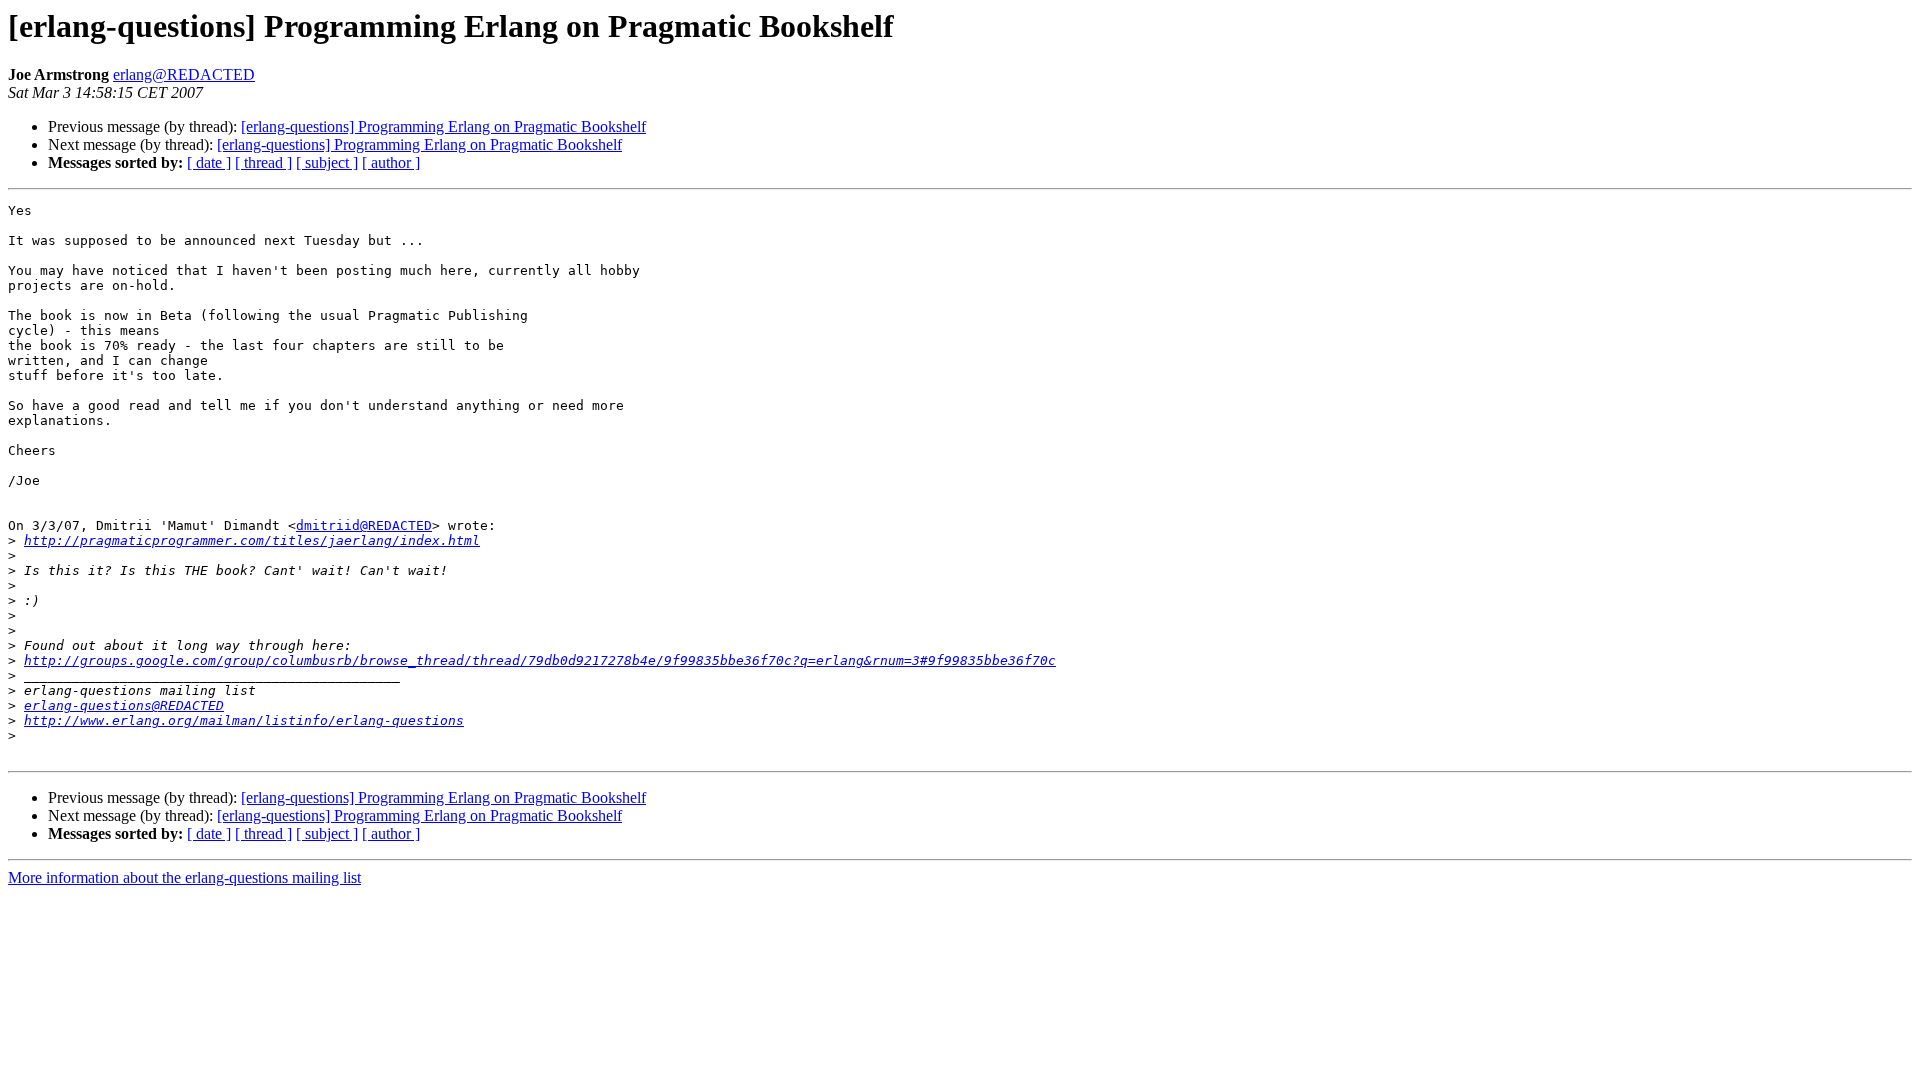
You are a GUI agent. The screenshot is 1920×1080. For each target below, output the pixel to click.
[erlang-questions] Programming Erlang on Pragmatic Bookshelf (443, 126)
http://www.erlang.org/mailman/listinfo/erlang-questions (244, 720)
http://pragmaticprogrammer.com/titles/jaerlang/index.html (252, 540)
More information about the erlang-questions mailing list (184, 877)
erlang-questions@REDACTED (124, 705)
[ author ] (391, 162)
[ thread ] (263, 162)
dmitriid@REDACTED (364, 525)
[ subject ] (327, 162)
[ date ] (209, 162)
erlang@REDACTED (184, 74)
